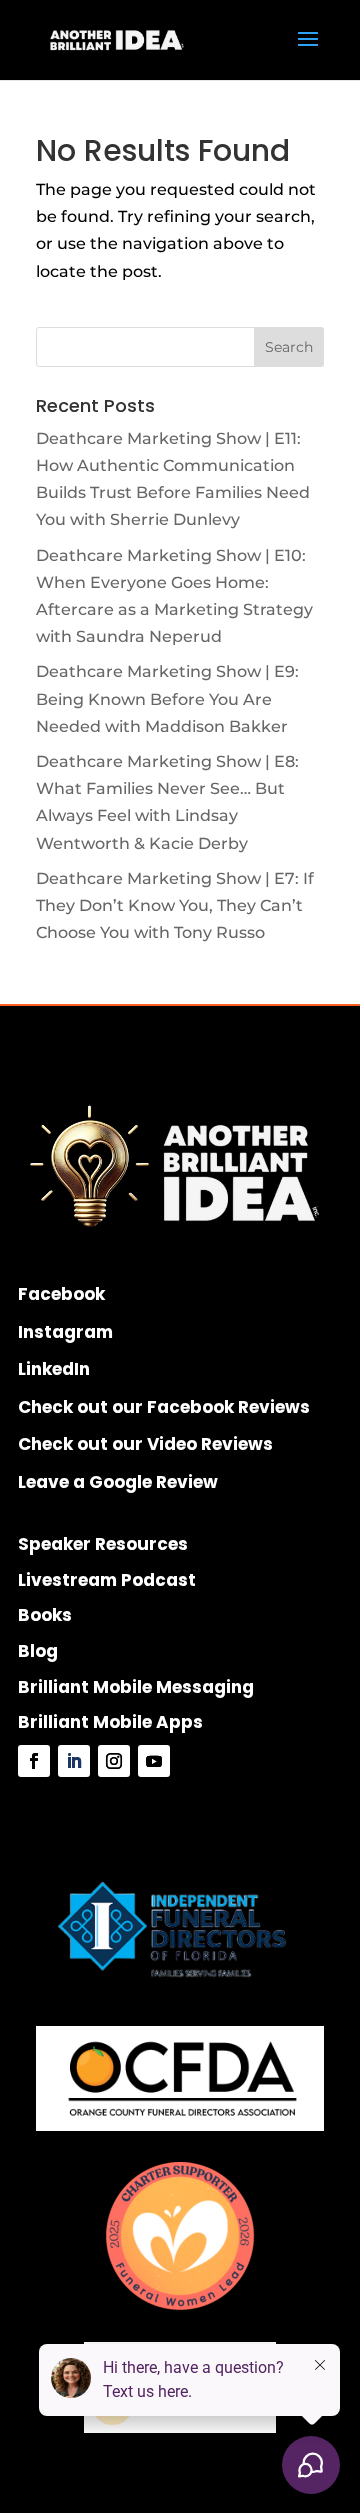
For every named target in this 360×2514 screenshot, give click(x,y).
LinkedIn (54, 1369)
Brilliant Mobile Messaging (136, 1687)
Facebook (61, 1294)
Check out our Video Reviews (145, 1444)
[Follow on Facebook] (34, 1761)
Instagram (65, 1332)
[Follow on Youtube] (154, 1761)
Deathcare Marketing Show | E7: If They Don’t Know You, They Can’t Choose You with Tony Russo (175, 905)
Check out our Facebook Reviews (164, 1407)
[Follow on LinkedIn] (74, 1761)
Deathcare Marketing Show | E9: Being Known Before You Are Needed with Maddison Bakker (167, 698)
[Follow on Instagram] (114, 1761)
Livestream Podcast (107, 1580)
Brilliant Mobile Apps (110, 1722)
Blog (38, 1651)
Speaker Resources (103, 1544)
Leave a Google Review (118, 1482)
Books (45, 1615)
